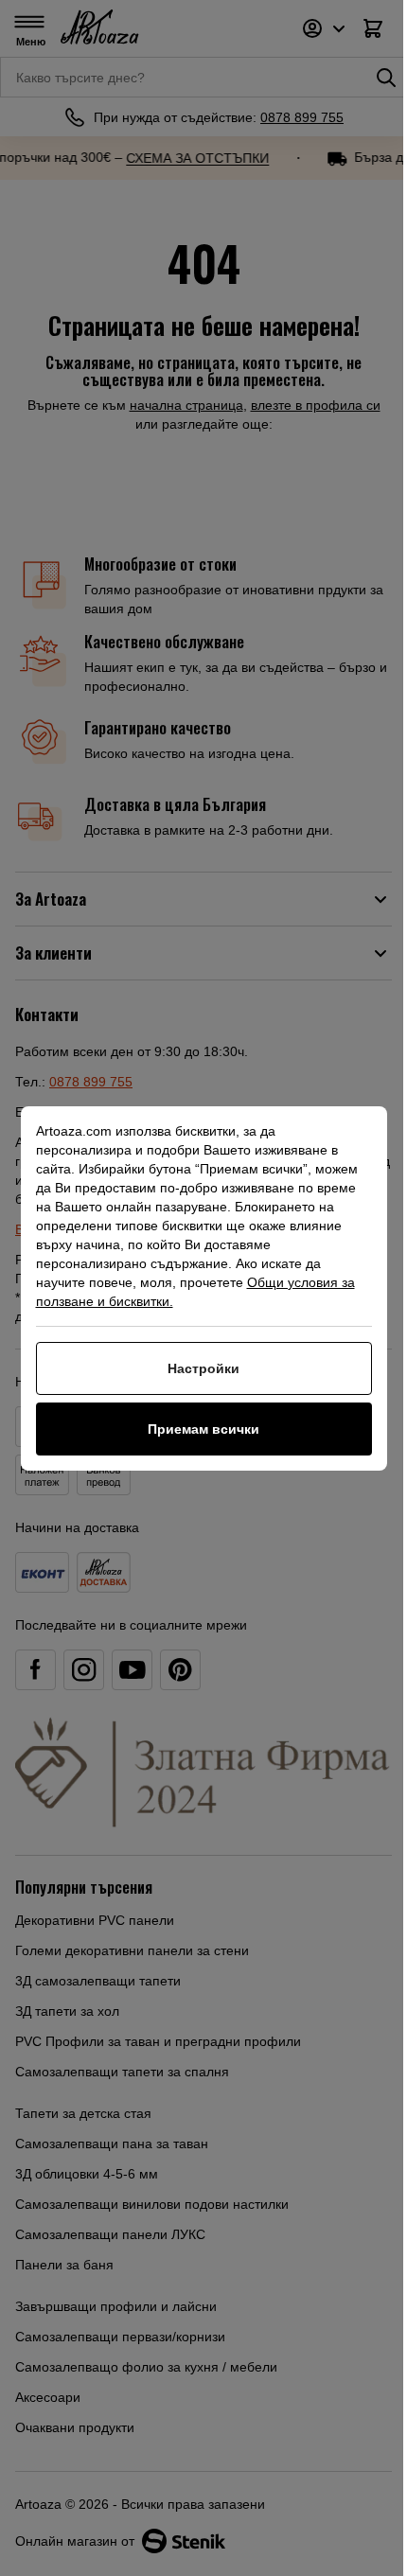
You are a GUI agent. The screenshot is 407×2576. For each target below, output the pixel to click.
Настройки (203, 1368)
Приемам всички (203, 1429)
